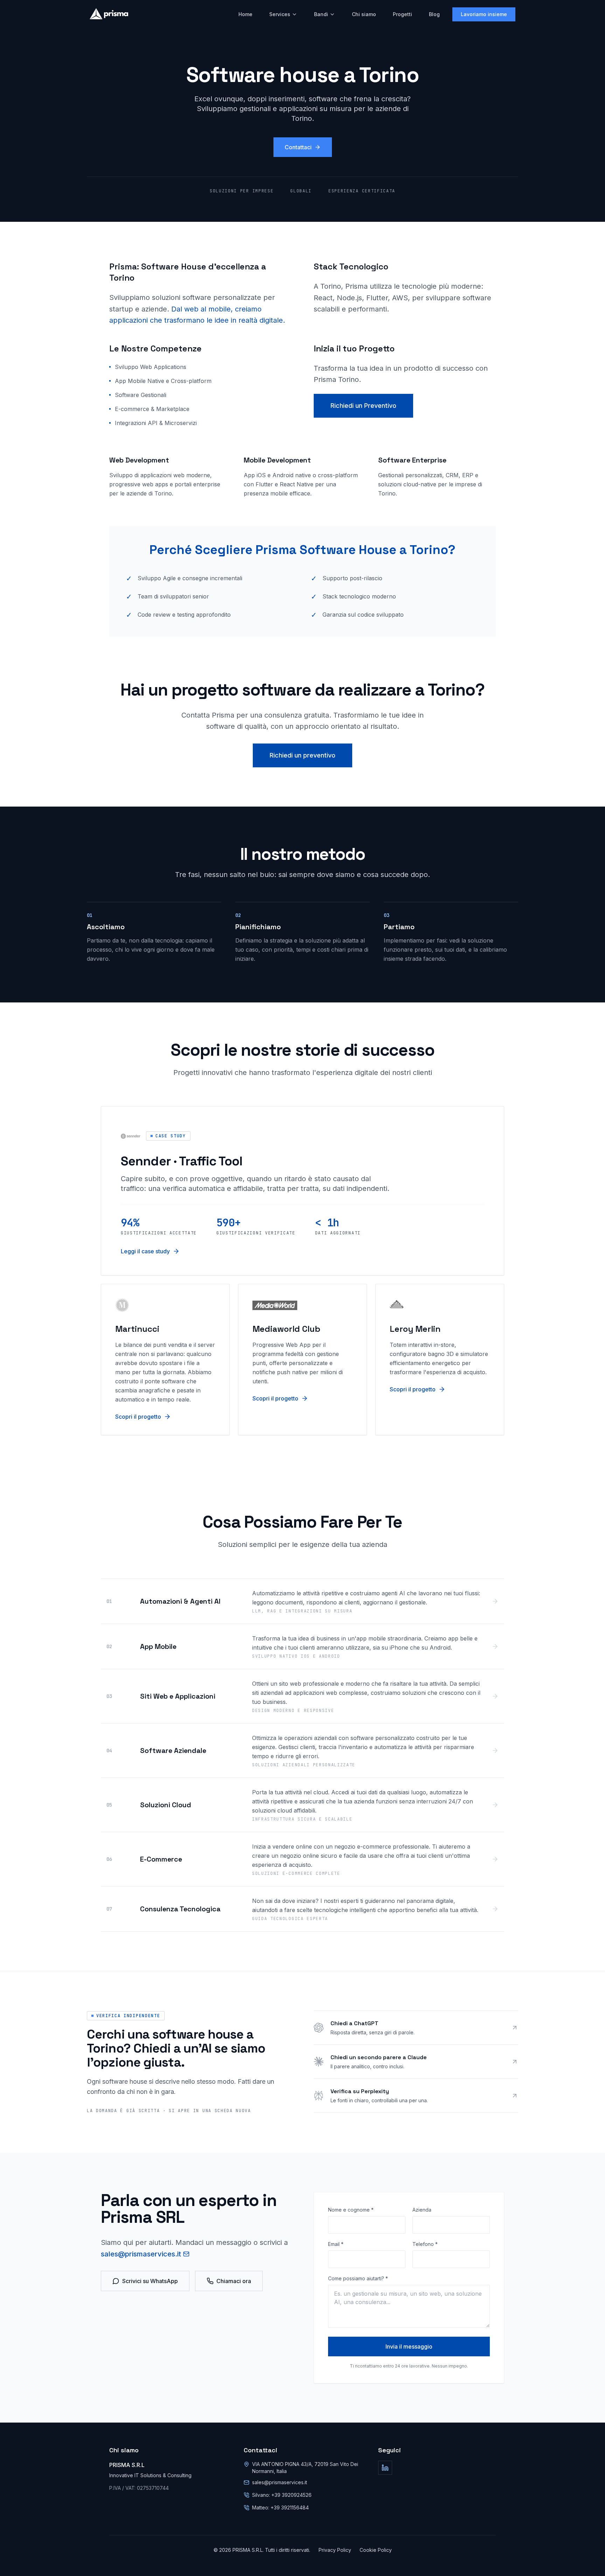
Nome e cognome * (351, 2210)
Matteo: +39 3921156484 (280, 2508)
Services (280, 14)
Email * (336, 2244)
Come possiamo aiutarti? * (358, 2278)
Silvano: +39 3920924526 (282, 2495)
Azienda (422, 2210)
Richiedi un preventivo (302, 755)
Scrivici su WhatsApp (150, 2281)
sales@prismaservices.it (141, 2254)
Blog (434, 14)
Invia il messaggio (409, 2347)
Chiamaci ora (234, 2281)
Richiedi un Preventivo (363, 406)
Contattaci (298, 147)
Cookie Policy (376, 2550)
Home (245, 14)
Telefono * (425, 2244)
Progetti (402, 14)
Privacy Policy (335, 2550)
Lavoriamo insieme (484, 14)
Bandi (321, 14)
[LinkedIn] (385, 2468)
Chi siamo (364, 14)
